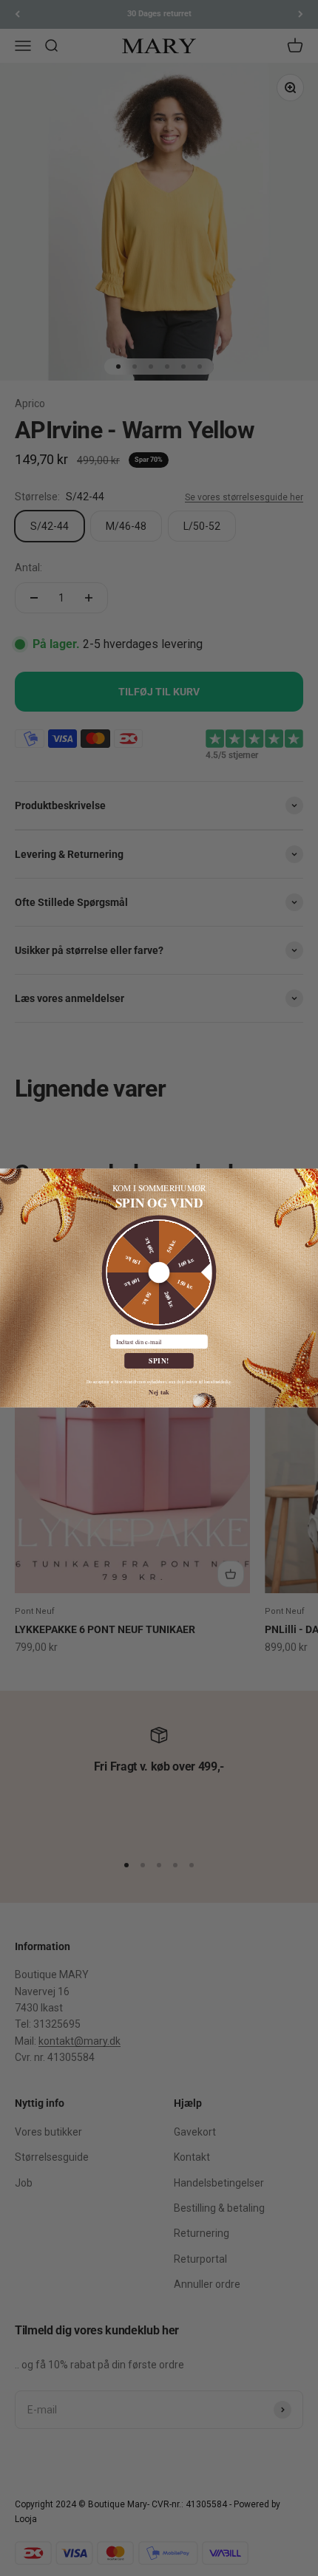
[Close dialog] (309, 1177)
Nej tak (159, 1391)
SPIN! (159, 1360)
